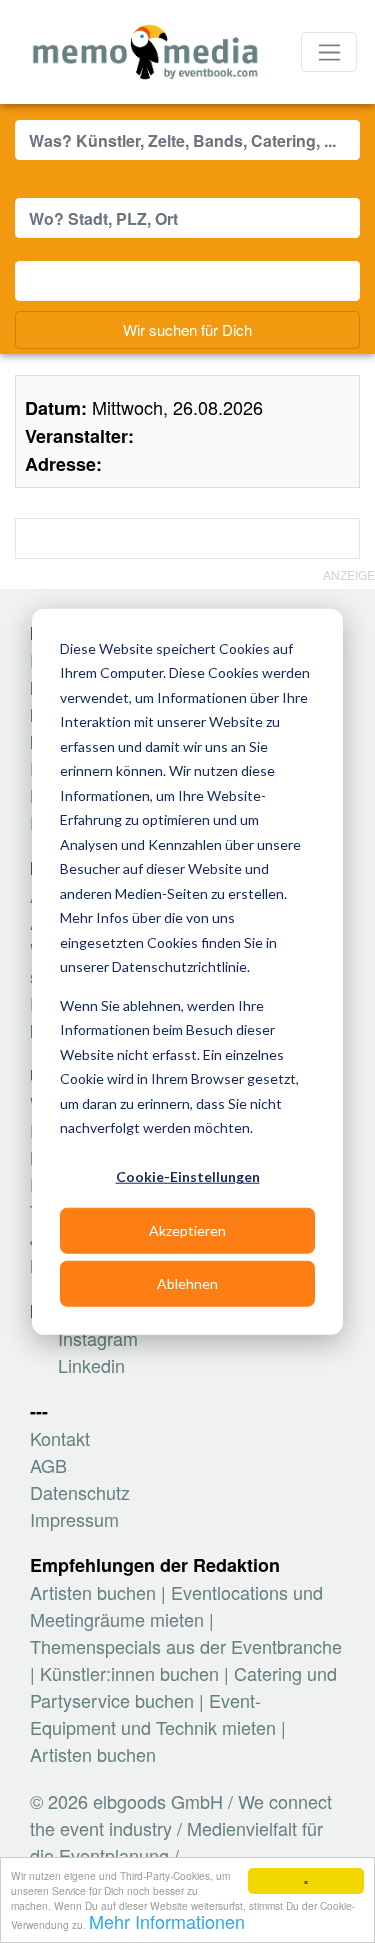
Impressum (74, 1519)
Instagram (95, 1338)
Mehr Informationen (167, 1921)
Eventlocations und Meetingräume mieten (176, 1605)
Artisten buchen (93, 1592)
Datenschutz (80, 1492)
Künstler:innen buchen (129, 1673)
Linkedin (89, 1365)
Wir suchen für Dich (187, 329)
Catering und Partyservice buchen (183, 1686)
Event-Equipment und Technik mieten (153, 1713)
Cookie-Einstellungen (188, 1176)
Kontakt (60, 1438)
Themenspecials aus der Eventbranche (186, 1646)
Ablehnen (187, 1282)
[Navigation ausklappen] (329, 52)
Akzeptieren (187, 1229)
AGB (48, 1465)
